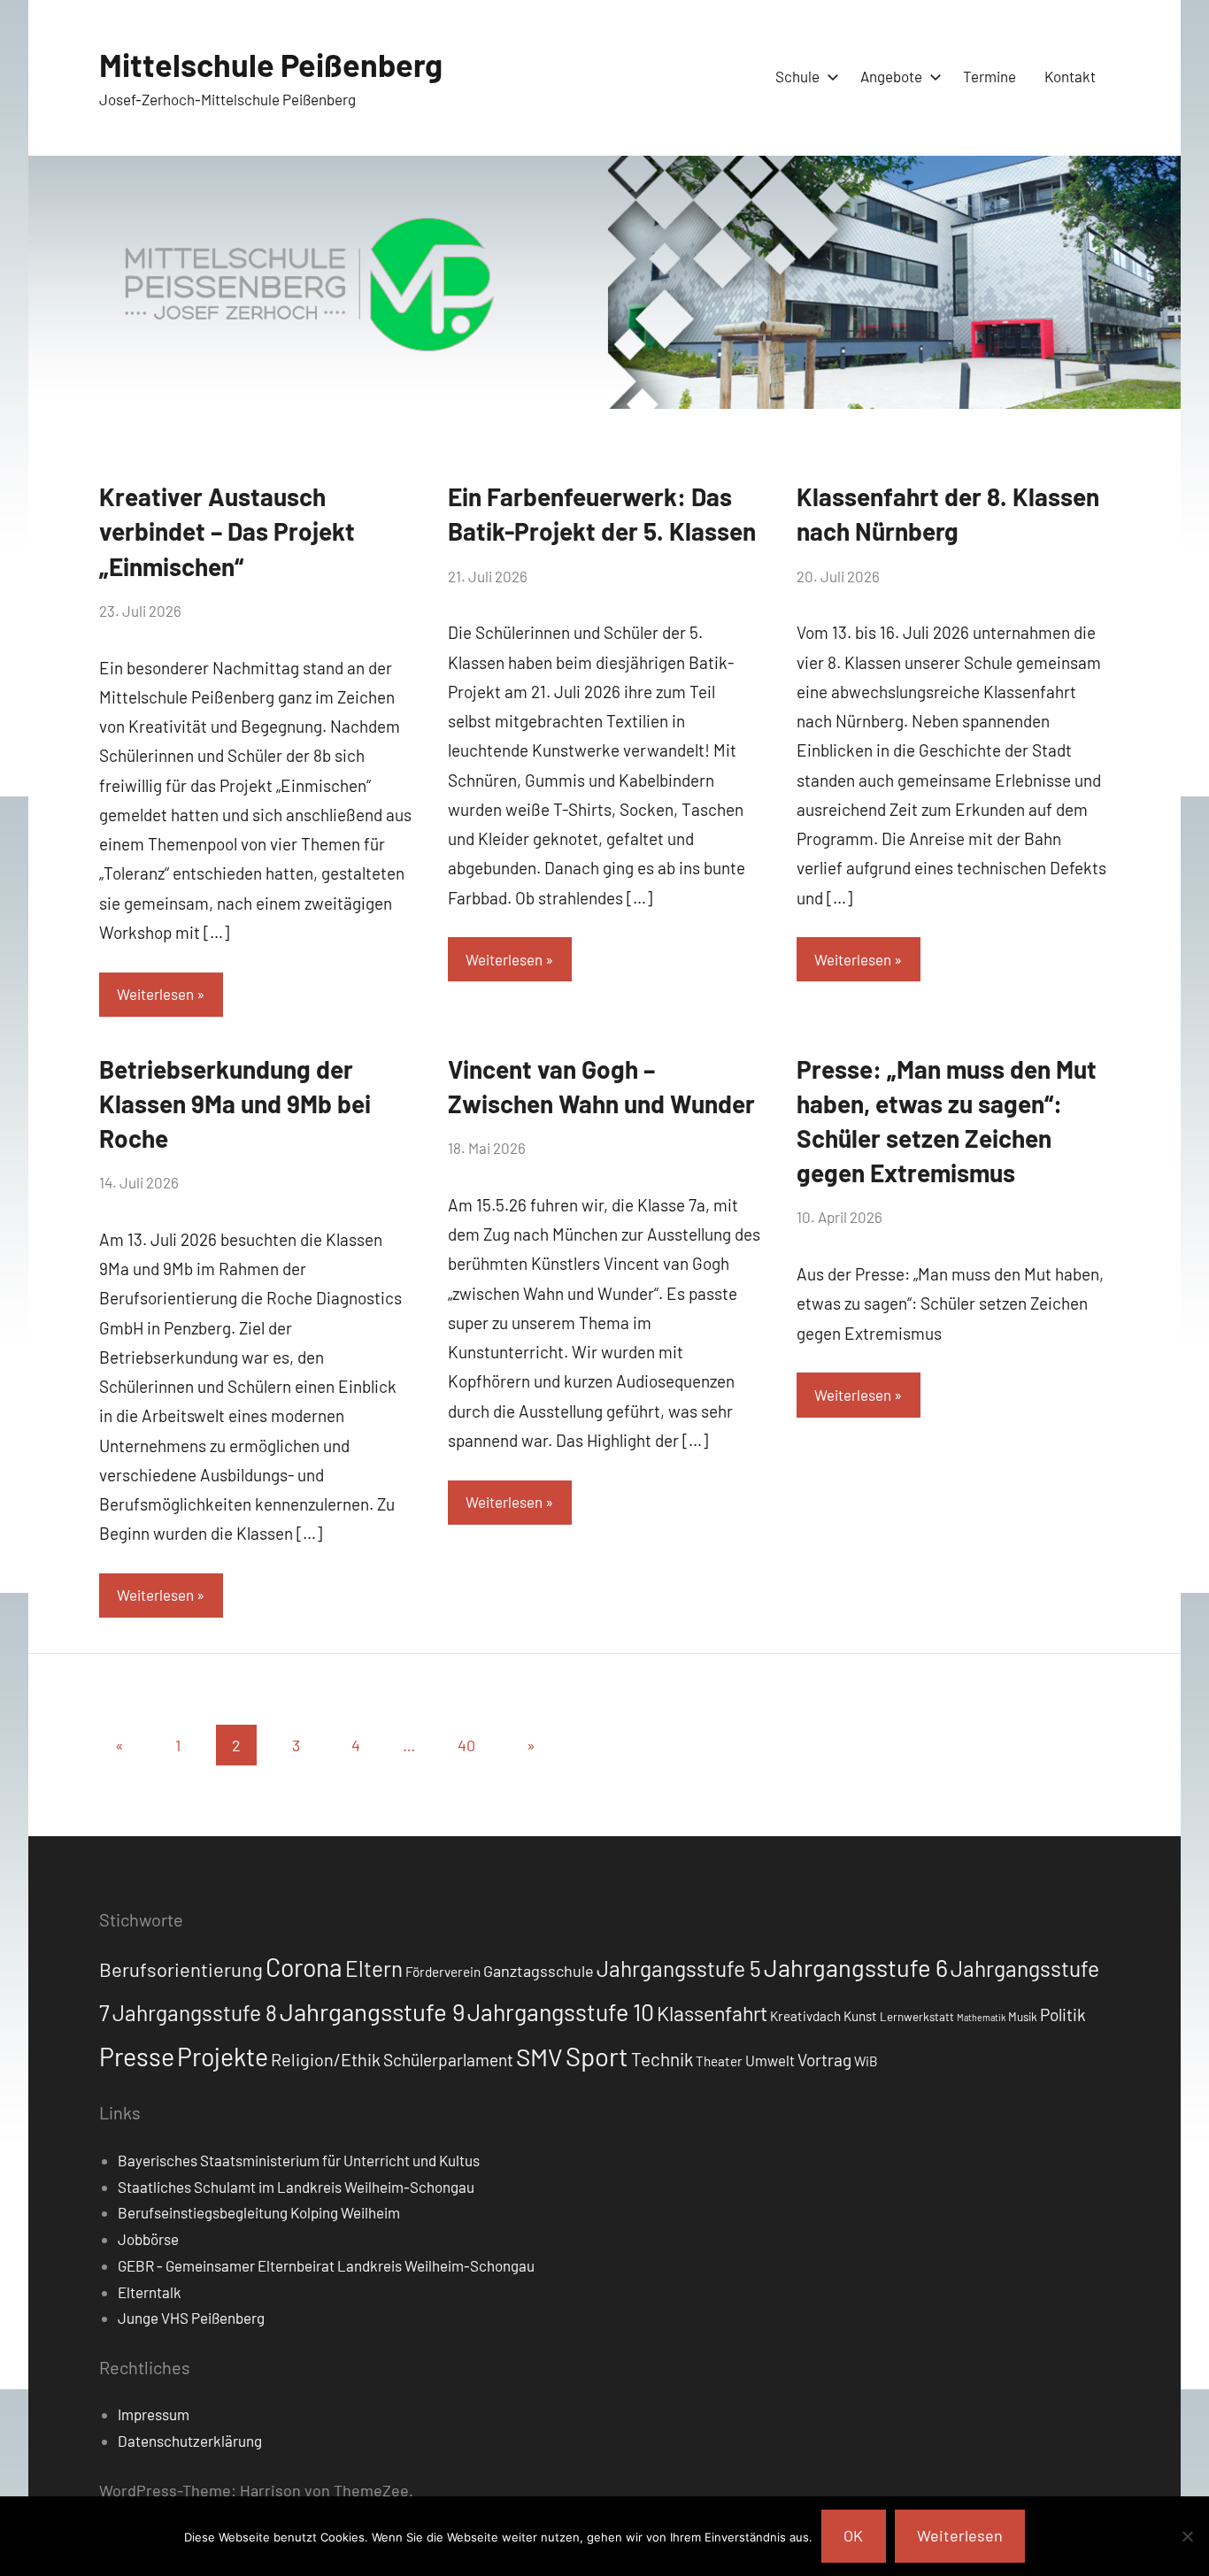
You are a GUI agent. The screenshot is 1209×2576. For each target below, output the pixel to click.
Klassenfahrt (712, 2013)
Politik (1063, 2015)
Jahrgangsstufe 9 (372, 2011)
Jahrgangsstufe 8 (195, 2012)
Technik (662, 2059)
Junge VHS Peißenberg (191, 2318)
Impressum (154, 2414)
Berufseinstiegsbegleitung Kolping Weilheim (259, 2212)
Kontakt (1070, 76)
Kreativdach (805, 2016)
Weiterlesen (155, 994)
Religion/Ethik (326, 2059)
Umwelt (770, 2060)
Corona (304, 1967)
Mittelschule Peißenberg (271, 64)
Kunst (860, 2016)
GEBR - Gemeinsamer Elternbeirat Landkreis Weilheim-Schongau (326, 2265)
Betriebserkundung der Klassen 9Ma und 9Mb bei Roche (235, 1103)
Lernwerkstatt (917, 2017)
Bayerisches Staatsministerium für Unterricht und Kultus (299, 2160)
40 (466, 1745)
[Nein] (1187, 2536)
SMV (539, 2057)
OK (853, 2535)
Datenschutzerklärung (190, 2441)
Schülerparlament (448, 2060)
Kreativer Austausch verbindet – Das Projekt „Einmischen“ (227, 531)
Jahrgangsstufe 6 (856, 1967)
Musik (1023, 2017)
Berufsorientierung (181, 1969)
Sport (597, 2056)
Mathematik (981, 2017)
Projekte (223, 2057)
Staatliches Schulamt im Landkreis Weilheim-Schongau (296, 2187)
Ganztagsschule (539, 1971)
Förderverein (443, 1972)
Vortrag (824, 2060)
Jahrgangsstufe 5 (679, 1968)
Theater (719, 2061)
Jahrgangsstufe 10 (561, 2011)
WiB (866, 2061)
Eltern (374, 1969)
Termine (990, 76)
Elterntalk (150, 2292)
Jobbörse (148, 2239)
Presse (137, 2056)
